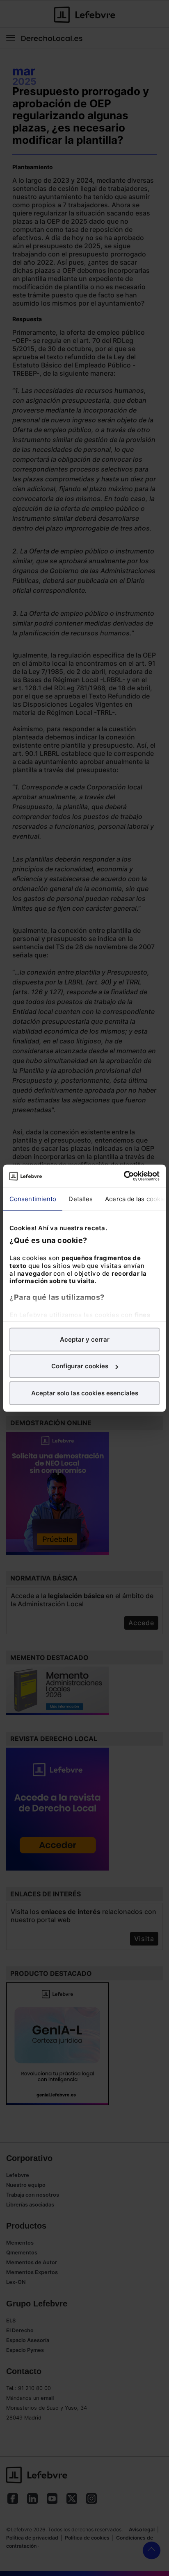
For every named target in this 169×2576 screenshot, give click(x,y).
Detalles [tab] (81, 1198)
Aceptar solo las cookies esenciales (85, 1393)
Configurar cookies (80, 1366)
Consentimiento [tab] (33, 1198)
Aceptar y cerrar (85, 1339)
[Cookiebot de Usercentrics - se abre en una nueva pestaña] (124, 1176)
